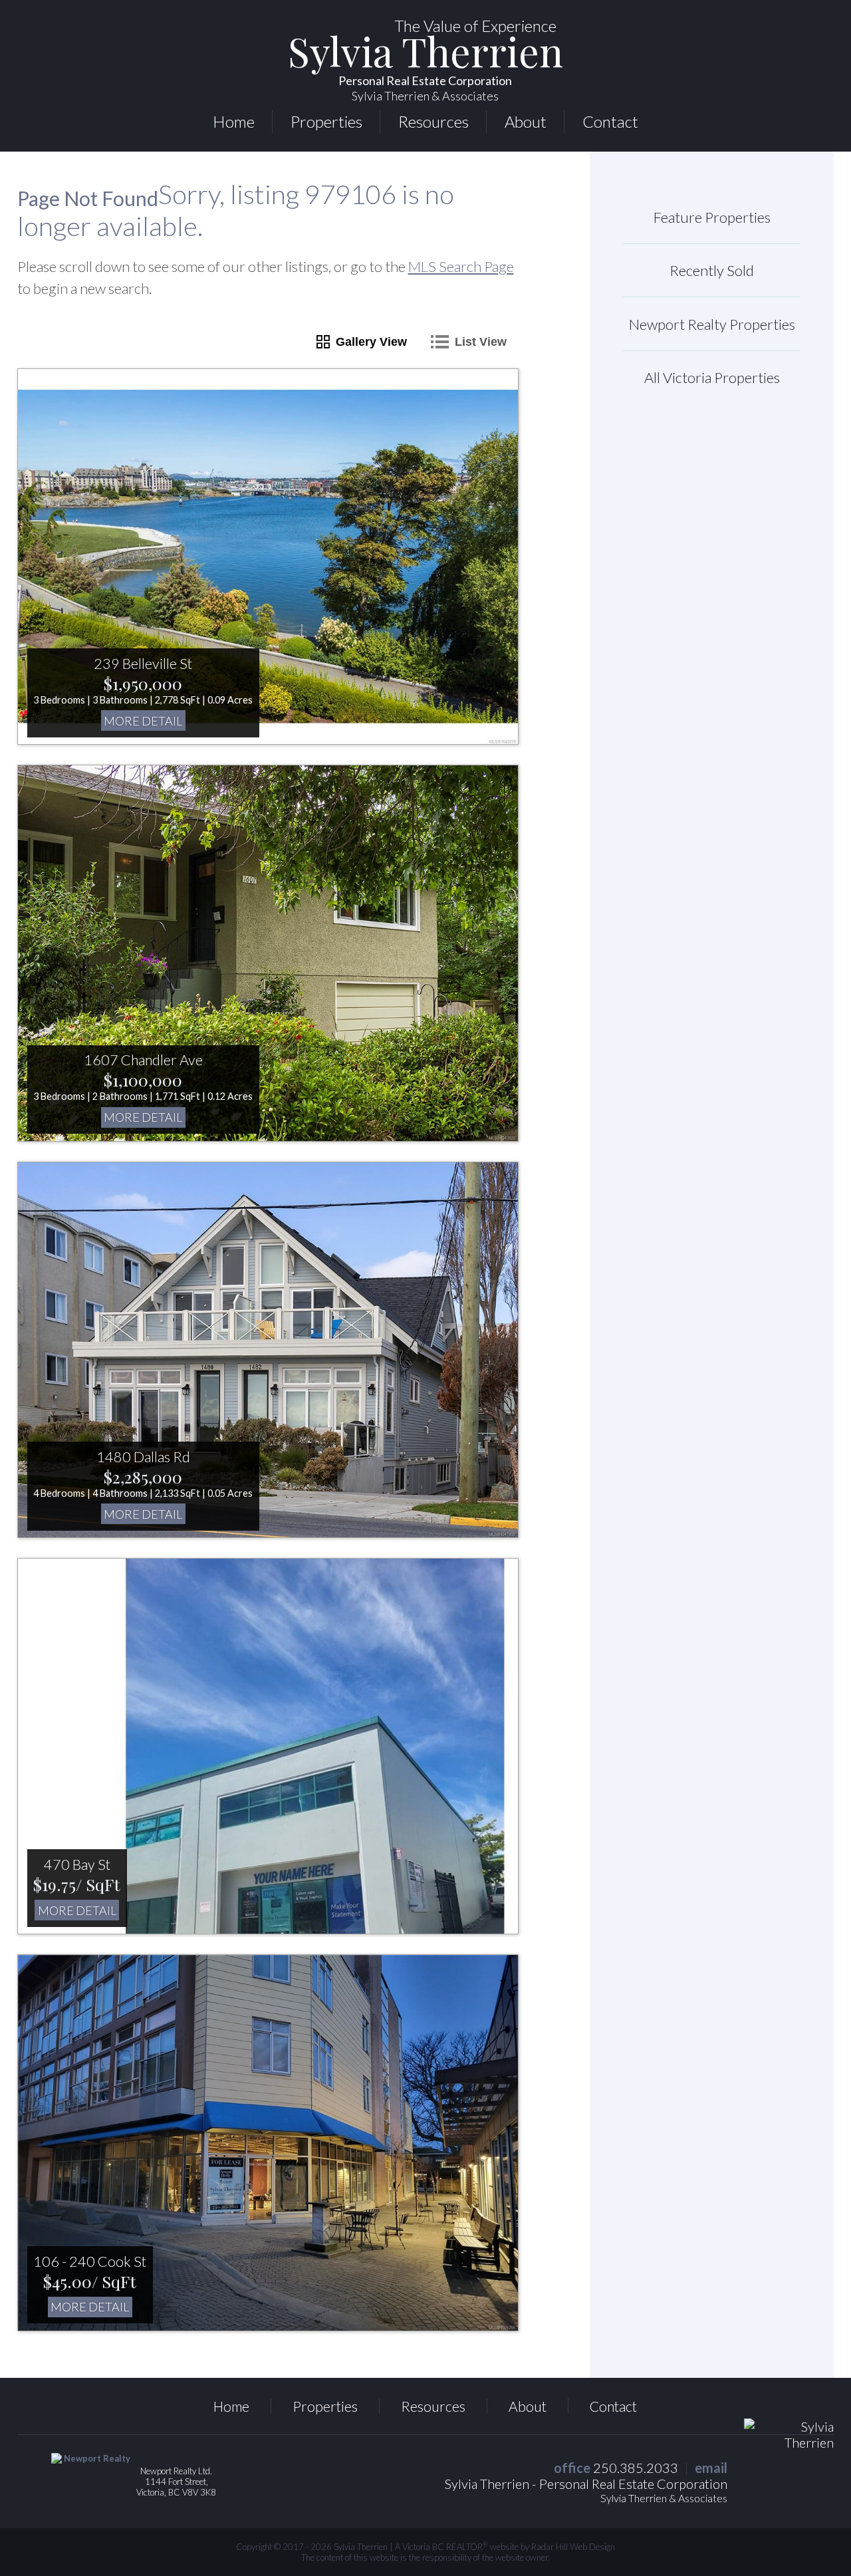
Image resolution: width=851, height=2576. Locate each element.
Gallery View (371, 342)
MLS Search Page (461, 266)
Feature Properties (712, 217)
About (526, 121)
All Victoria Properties (712, 377)
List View (481, 342)
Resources (433, 121)
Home (234, 121)
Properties (326, 121)
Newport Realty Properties (712, 324)
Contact (610, 121)
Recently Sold (712, 270)
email (711, 2468)
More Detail (143, 721)
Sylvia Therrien (425, 69)
